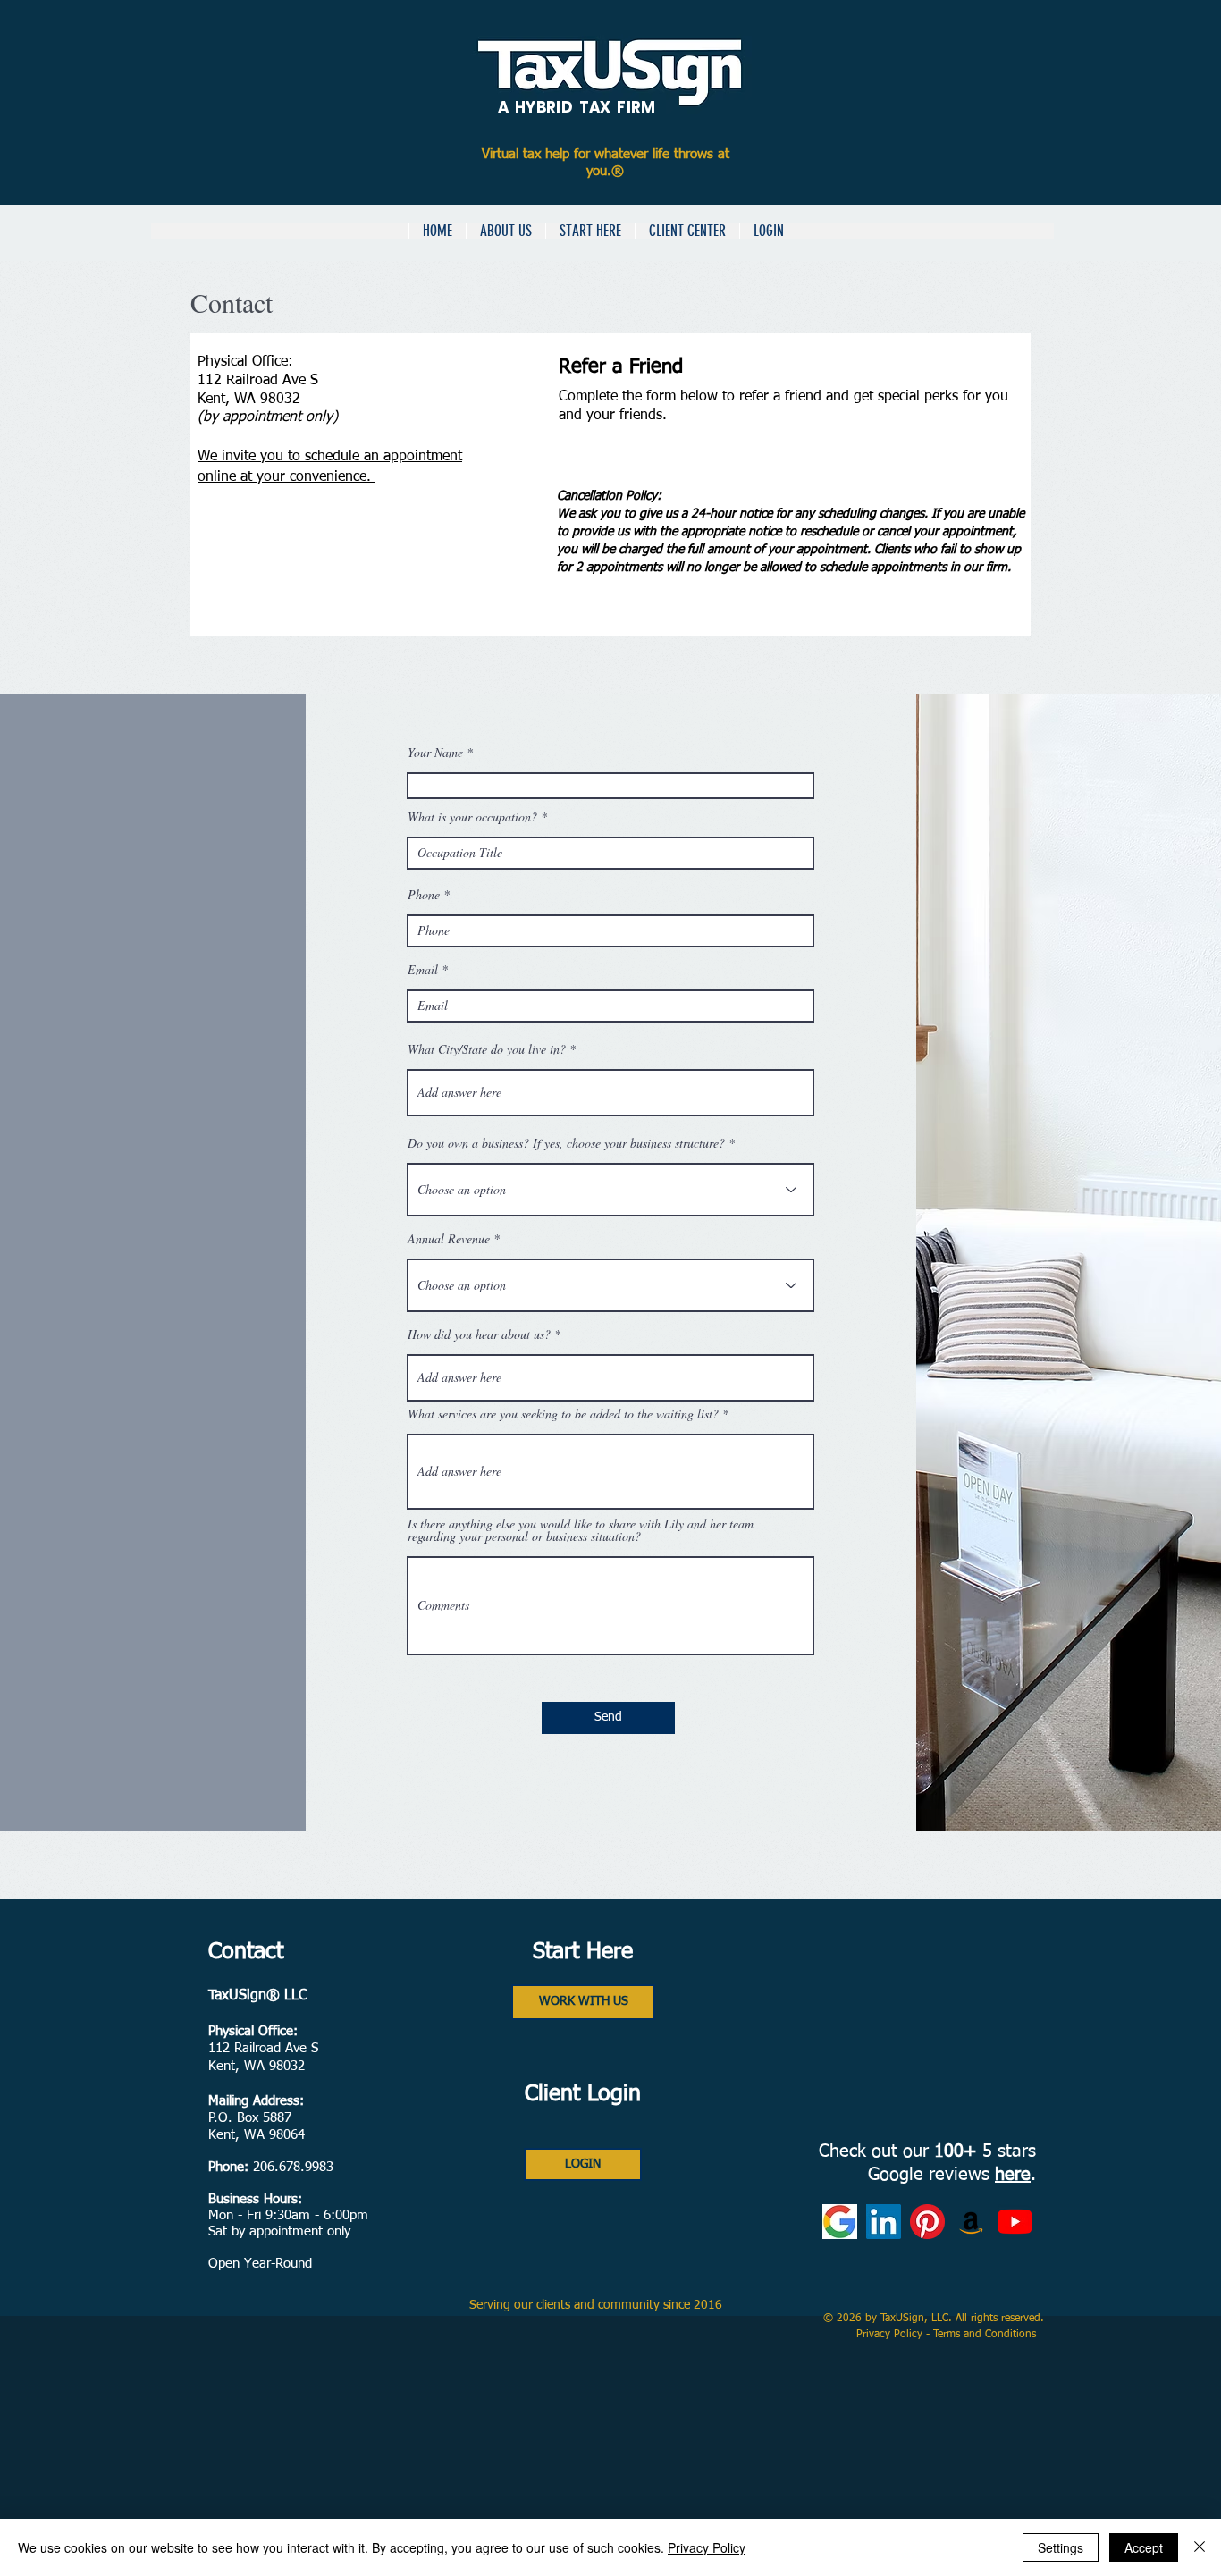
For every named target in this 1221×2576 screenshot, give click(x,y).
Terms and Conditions (986, 2335)
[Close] (1200, 2547)
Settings (1061, 2547)
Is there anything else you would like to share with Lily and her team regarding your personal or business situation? (581, 1530)
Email (423, 970)
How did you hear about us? (479, 1334)
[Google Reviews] (840, 2222)
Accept (1144, 2547)
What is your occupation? (474, 817)
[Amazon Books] (971, 2222)
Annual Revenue (449, 1239)
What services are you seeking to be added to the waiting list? (563, 1414)
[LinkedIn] (884, 2222)
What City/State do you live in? (487, 1049)
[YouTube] (1015, 2222)
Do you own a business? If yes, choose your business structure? (566, 1143)
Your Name (435, 753)
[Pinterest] (927, 2222)
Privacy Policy (891, 2335)
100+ (956, 2151)
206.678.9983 (293, 2167)
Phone (424, 895)
